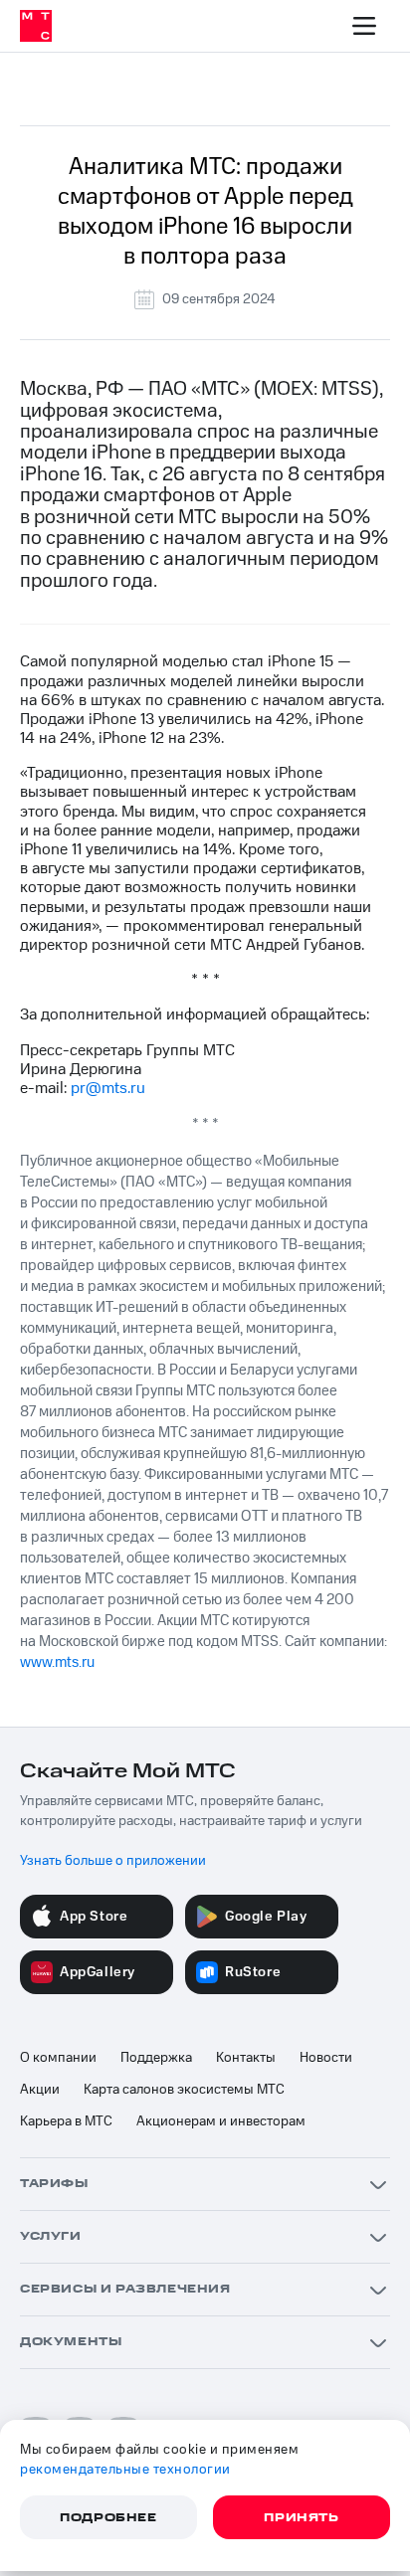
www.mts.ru (57, 1662)
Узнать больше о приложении (113, 1861)
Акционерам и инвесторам (221, 2121)
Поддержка (156, 2058)
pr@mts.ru (108, 1088)
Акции (40, 2090)
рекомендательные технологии (125, 2470)
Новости (326, 2058)
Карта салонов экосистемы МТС (184, 2090)
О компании (58, 2058)
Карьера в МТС (66, 2121)
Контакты (246, 2058)
